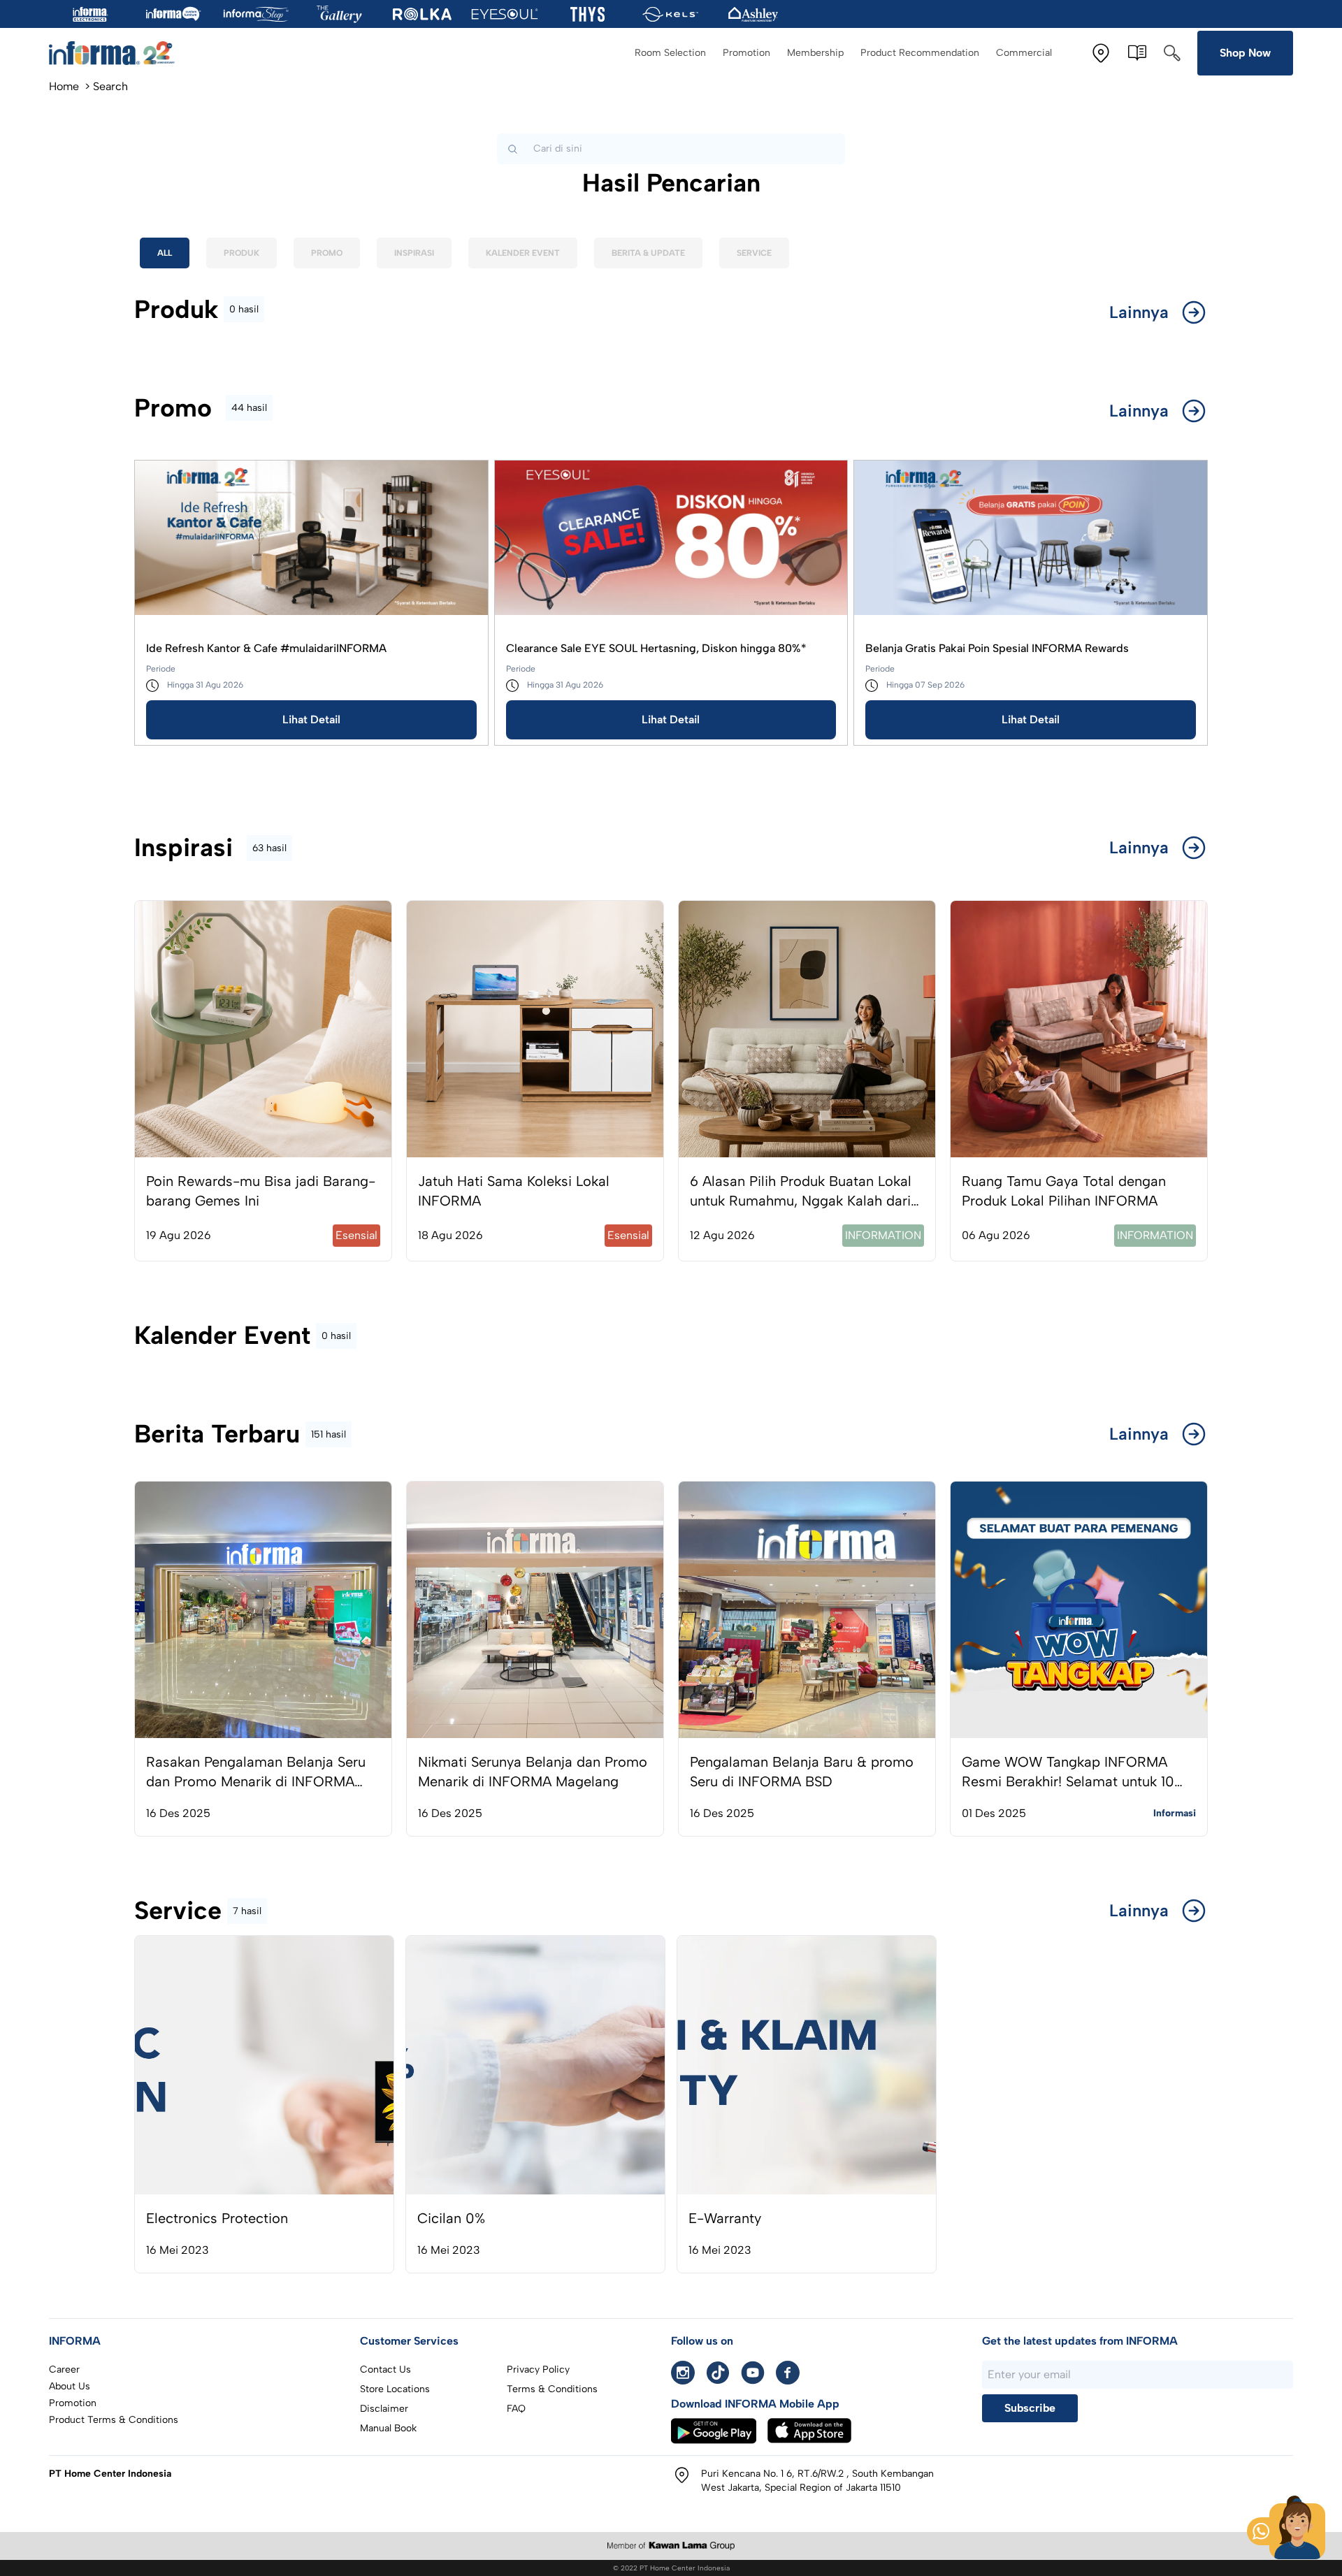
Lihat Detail (311, 719)
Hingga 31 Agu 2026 (205, 685)
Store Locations (395, 2389)
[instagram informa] (683, 2373)
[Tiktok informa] (718, 2373)
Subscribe (1030, 2408)
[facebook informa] (788, 2373)
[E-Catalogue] (1137, 53)
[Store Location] (1101, 53)
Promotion (746, 53)
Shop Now (1245, 53)
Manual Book (388, 2428)
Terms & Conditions (552, 2389)
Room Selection (670, 53)
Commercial (1024, 53)
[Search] (1172, 53)
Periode (161, 669)
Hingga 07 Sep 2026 (925, 685)
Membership (815, 53)
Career (64, 2369)
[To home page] (112, 53)
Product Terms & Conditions (114, 2420)
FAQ (516, 2409)
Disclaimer (384, 2409)
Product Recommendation (920, 53)
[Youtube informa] (753, 2373)
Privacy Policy (538, 2369)
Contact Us (385, 2369)
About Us (70, 2386)
